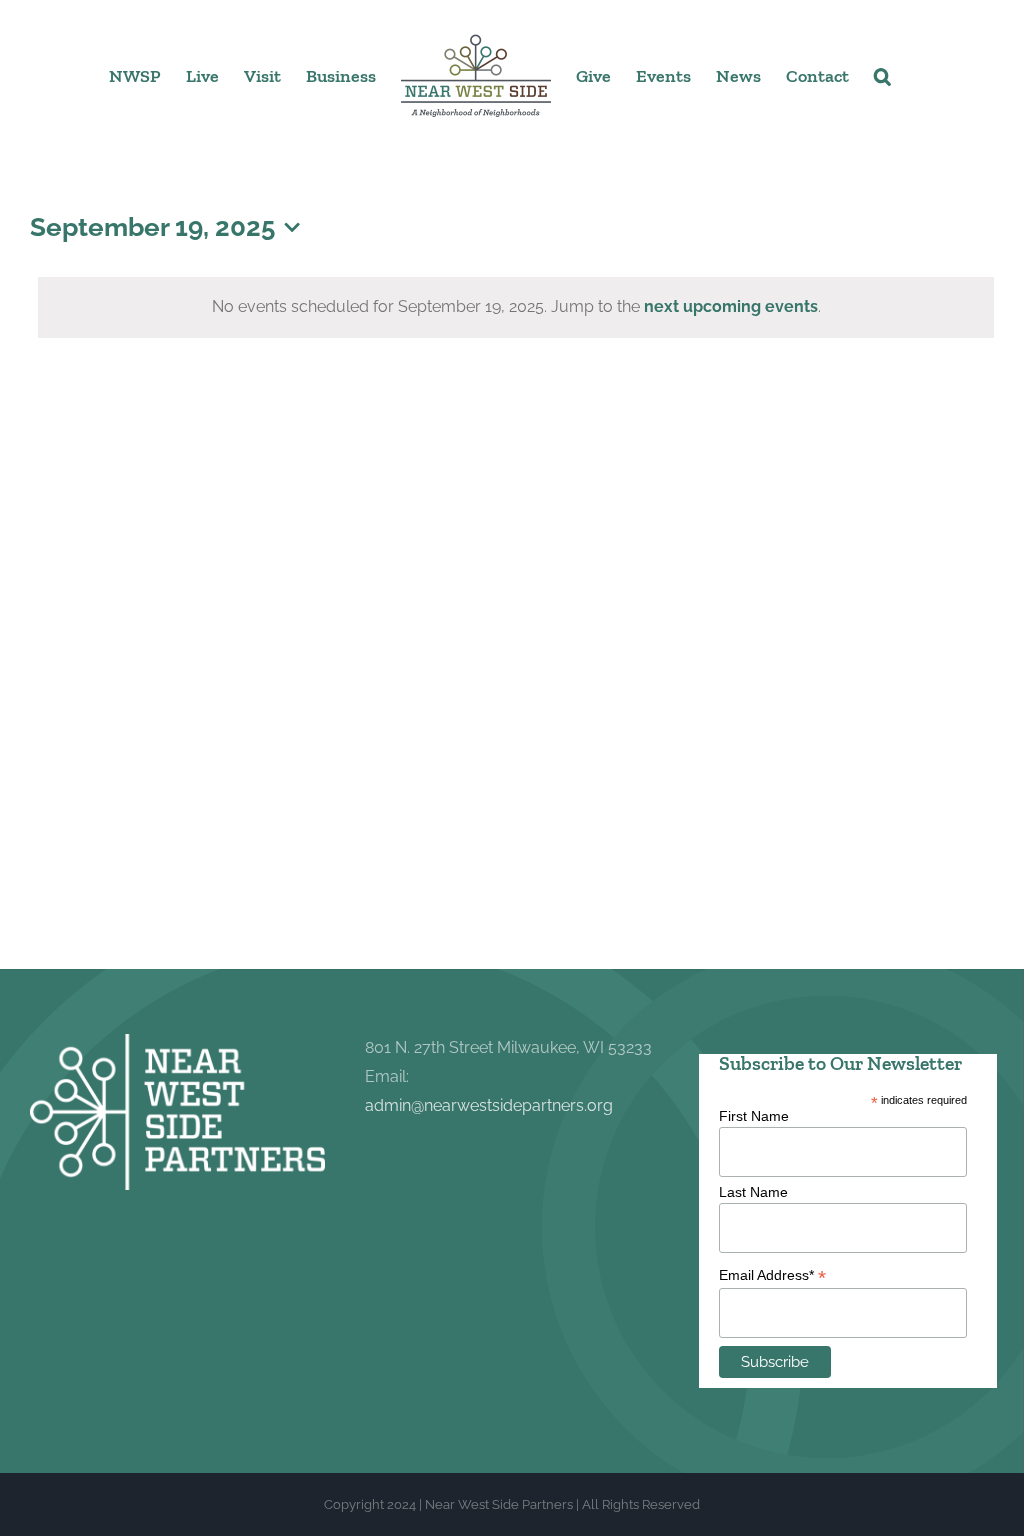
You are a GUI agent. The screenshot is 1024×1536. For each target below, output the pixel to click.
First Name (754, 1116)
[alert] (516, 307)
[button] (882, 75)
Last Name (753, 1192)
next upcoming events (731, 306)
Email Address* (772, 1275)
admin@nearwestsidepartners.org (489, 1105)
